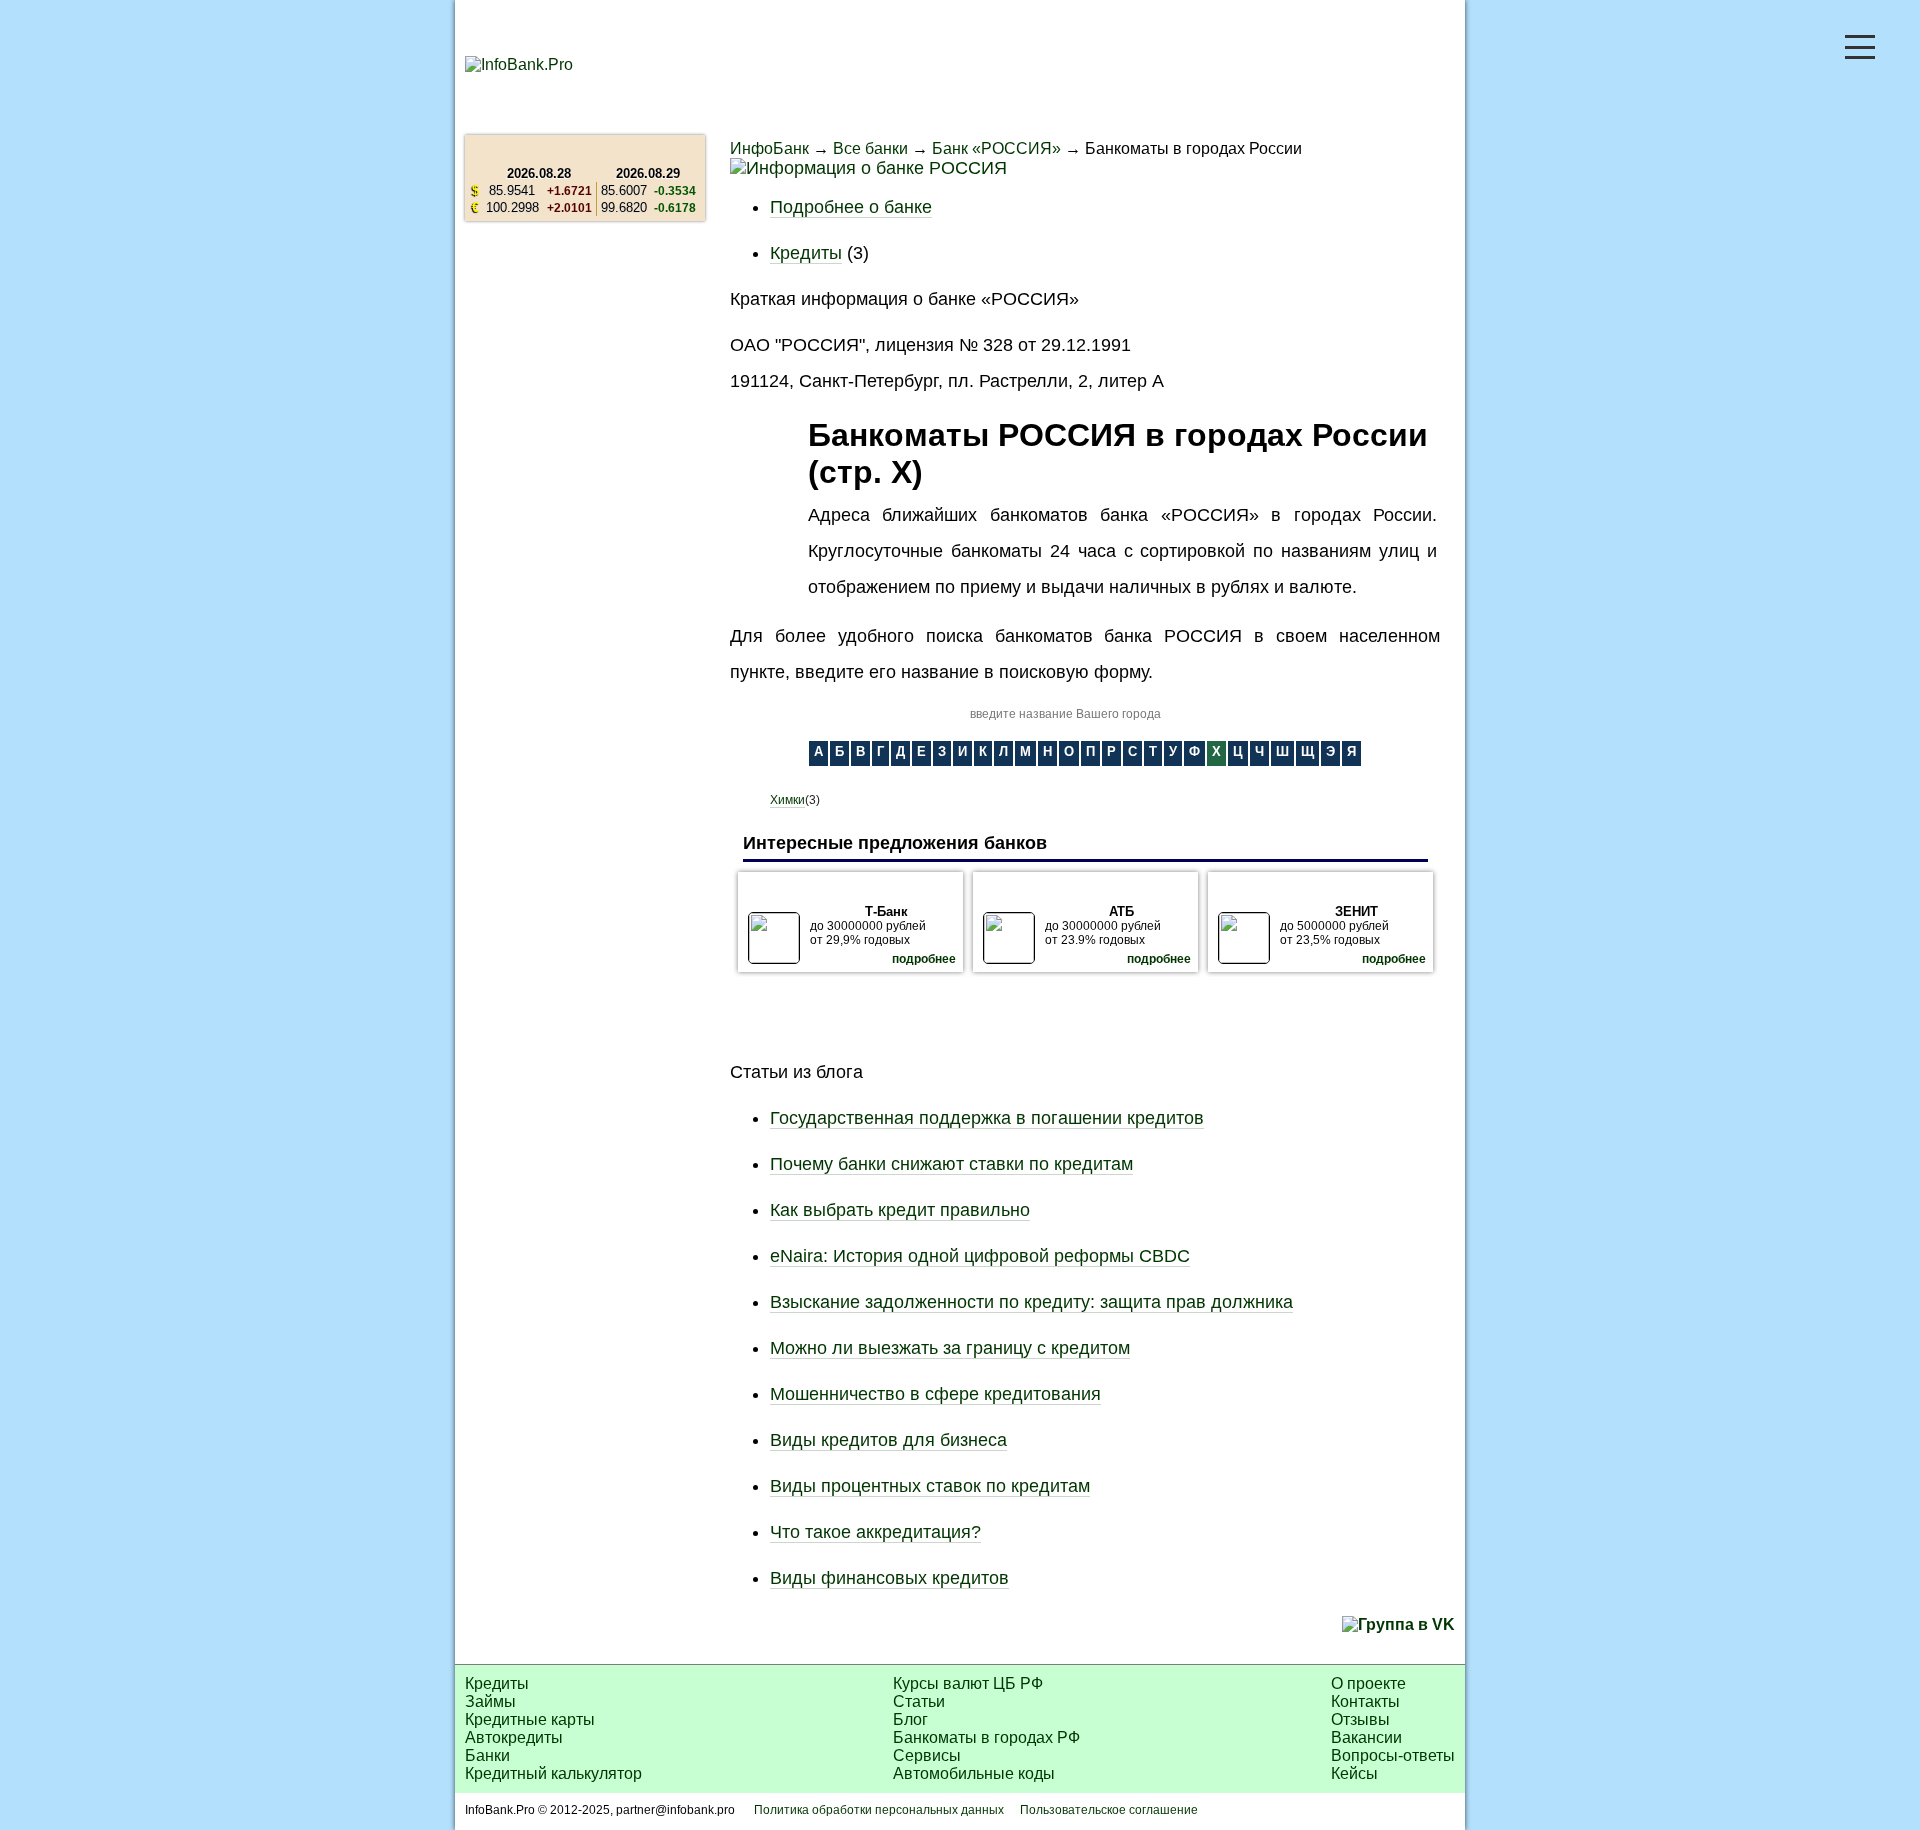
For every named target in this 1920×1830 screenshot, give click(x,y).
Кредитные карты (530, 1719)
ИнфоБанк (769, 148)
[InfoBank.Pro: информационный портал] (519, 64)
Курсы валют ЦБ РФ (968, 1683)
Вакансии (1366, 1737)
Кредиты (806, 253)
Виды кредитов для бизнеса (888, 1440)
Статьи (919, 1701)
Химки (787, 800)
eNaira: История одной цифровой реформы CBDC (980, 1256)
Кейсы (1354, 1773)
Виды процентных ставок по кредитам (930, 1486)
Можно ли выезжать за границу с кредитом (950, 1348)
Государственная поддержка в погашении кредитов (987, 1118)
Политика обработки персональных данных (879, 1810)
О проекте (1368, 1683)
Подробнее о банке (851, 207)
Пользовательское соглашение (1109, 1810)
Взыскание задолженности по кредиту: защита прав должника (1031, 1302)
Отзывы (1360, 1719)
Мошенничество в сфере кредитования (935, 1394)
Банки (487, 1755)
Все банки (870, 148)
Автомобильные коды (974, 1773)
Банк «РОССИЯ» (996, 148)
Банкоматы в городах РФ (986, 1737)
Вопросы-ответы (1393, 1755)
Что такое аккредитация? (875, 1532)
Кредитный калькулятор (553, 1773)
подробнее (924, 959)
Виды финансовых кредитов (889, 1578)
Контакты (1365, 1701)
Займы (490, 1701)
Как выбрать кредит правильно (900, 1210)
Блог (910, 1719)
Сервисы (927, 1755)
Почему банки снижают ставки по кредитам (951, 1164)
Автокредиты (514, 1737)
